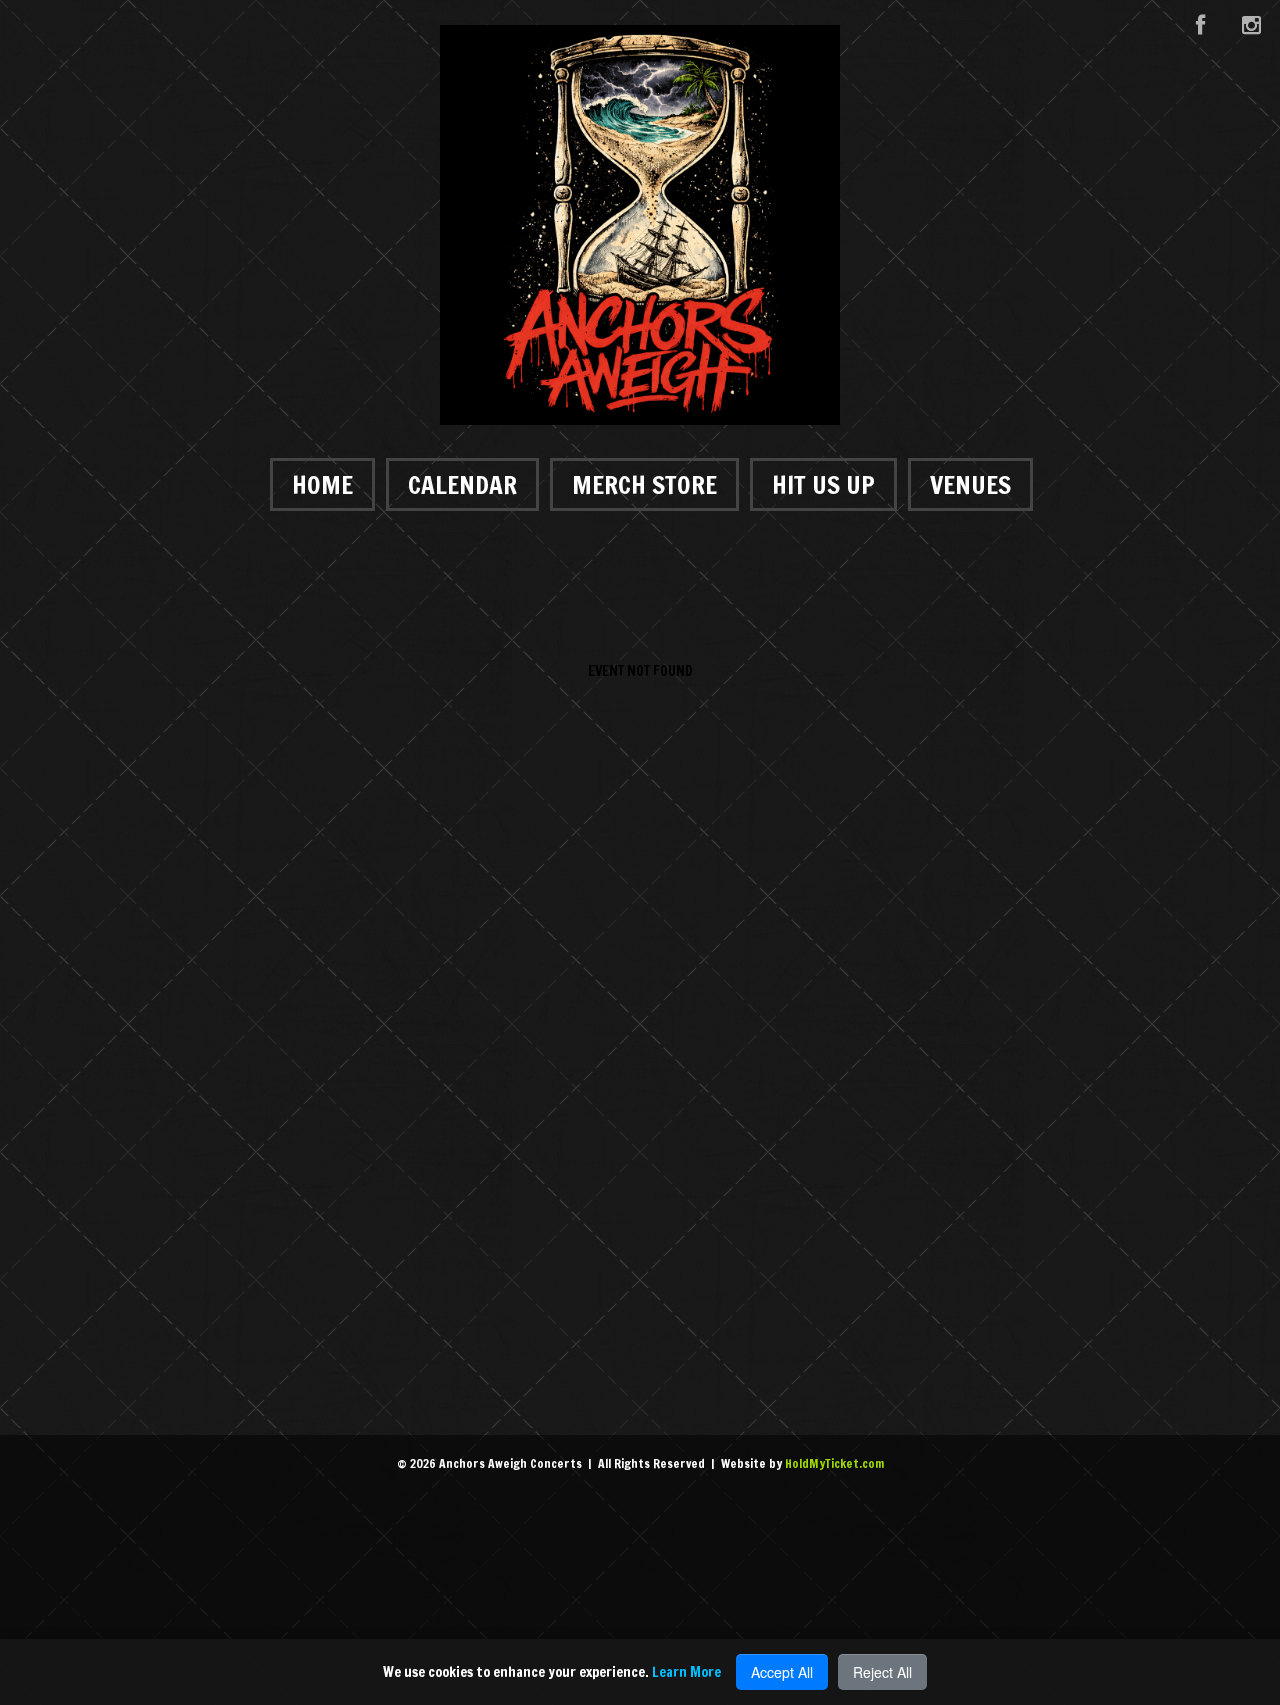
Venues (970, 484)
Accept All (782, 1672)
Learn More (686, 1672)
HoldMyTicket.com (834, 1463)
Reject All (882, 1672)
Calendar (462, 484)
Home (322, 484)
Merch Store (644, 484)
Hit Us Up (823, 484)
